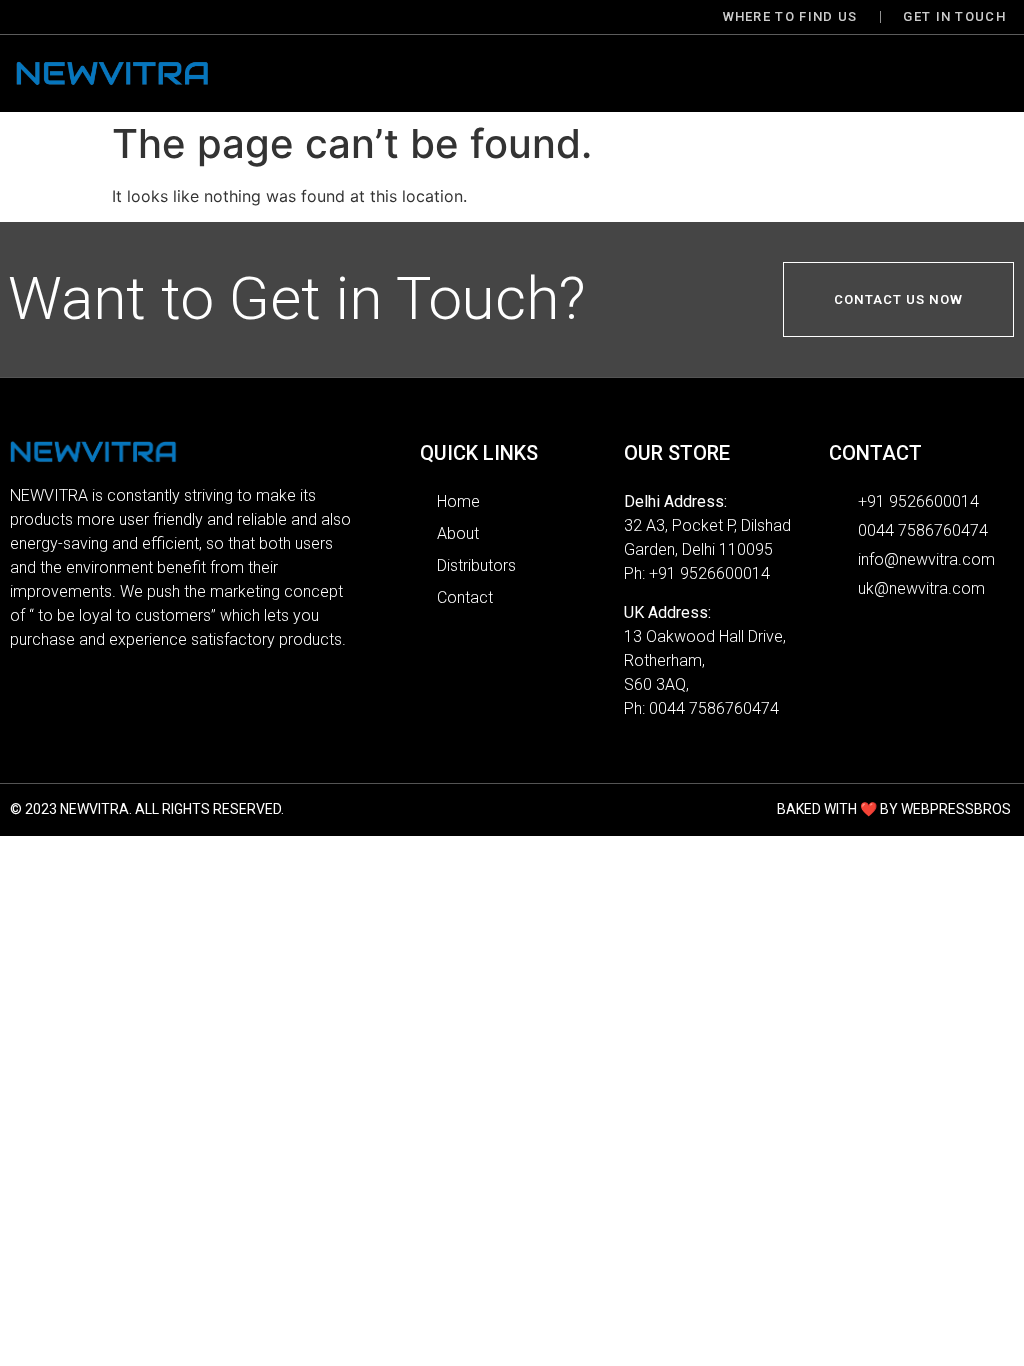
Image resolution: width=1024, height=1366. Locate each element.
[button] (624, 73)
